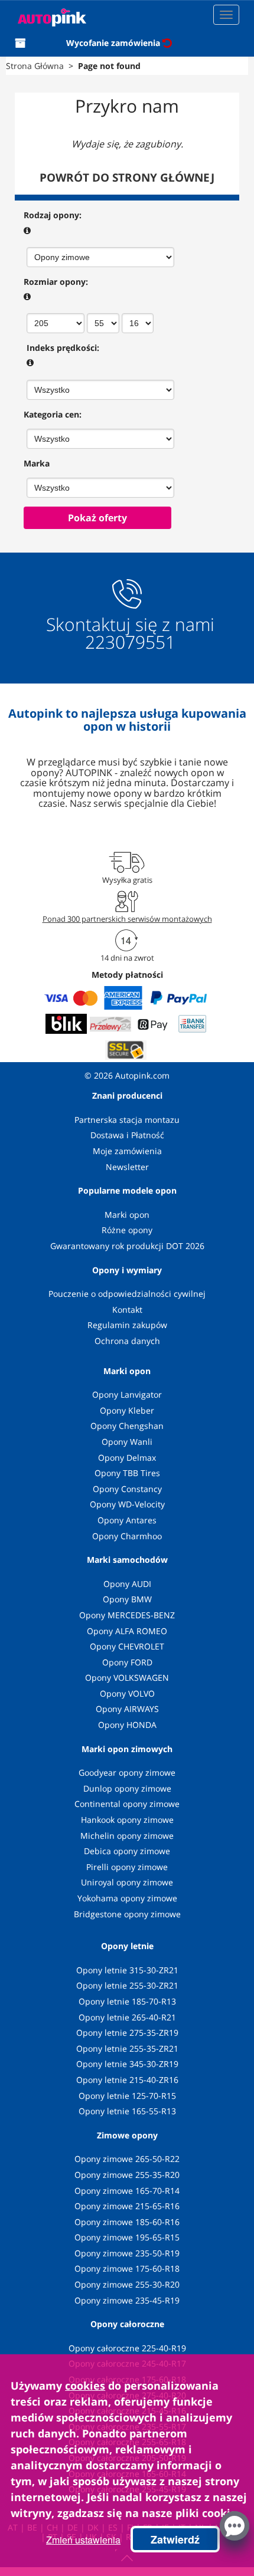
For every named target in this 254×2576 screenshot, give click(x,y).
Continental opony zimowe (127, 1804)
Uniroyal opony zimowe (127, 1882)
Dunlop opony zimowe (127, 1788)
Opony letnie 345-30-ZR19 (127, 2064)
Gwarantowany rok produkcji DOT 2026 (127, 1246)
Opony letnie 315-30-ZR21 (127, 1970)
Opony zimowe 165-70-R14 (127, 2191)
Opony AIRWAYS (127, 1709)
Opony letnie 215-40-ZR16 (127, 2080)
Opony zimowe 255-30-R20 (127, 2284)
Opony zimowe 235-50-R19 (127, 2253)
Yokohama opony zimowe (127, 1898)
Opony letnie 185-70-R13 (127, 2001)
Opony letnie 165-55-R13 (127, 2111)
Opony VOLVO (127, 1693)
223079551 (130, 642)
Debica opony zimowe (127, 1851)
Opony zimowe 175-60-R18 (127, 2268)
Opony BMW (127, 1599)
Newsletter (127, 1167)
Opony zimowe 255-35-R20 (127, 2175)
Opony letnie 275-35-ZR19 (127, 2033)
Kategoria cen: (53, 414)
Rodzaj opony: (53, 215)
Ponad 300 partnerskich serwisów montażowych (127, 919)
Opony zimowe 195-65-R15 (127, 2237)
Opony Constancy (127, 1489)
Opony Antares (127, 1520)
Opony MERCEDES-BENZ (127, 1615)
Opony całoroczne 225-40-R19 (127, 2348)
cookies (85, 2386)
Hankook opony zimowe (127, 1820)
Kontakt (127, 1310)
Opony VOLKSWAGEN (127, 1678)
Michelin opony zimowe (127, 1836)
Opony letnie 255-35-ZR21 (127, 2048)
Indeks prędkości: (63, 348)
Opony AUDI (127, 1584)
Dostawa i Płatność (127, 1135)
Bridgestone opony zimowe (127, 1914)
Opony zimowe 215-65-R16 (127, 2206)
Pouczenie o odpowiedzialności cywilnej (127, 1294)
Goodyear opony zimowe (127, 1772)
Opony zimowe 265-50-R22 (127, 2159)
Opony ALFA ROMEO (127, 1631)
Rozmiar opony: (56, 282)
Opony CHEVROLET (127, 1646)
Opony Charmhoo (127, 1536)
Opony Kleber (127, 1410)
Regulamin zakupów (127, 1325)
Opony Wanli (127, 1442)
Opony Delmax (127, 1458)
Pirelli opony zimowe (127, 1867)
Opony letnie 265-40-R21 (127, 2017)
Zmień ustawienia (83, 2540)
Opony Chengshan (127, 1426)
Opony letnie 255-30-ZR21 (127, 1985)
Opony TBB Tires (127, 1473)
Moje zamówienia (127, 1151)
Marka (37, 463)
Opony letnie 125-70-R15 (127, 2096)
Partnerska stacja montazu (127, 1120)
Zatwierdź (175, 2539)
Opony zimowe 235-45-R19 (127, 2300)
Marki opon (127, 1215)
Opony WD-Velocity (127, 1504)
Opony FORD (127, 1662)
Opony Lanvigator (127, 1394)
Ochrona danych (127, 1341)
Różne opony (127, 1230)
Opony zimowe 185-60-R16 (127, 2222)
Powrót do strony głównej (127, 178)
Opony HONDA (127, 1725)
